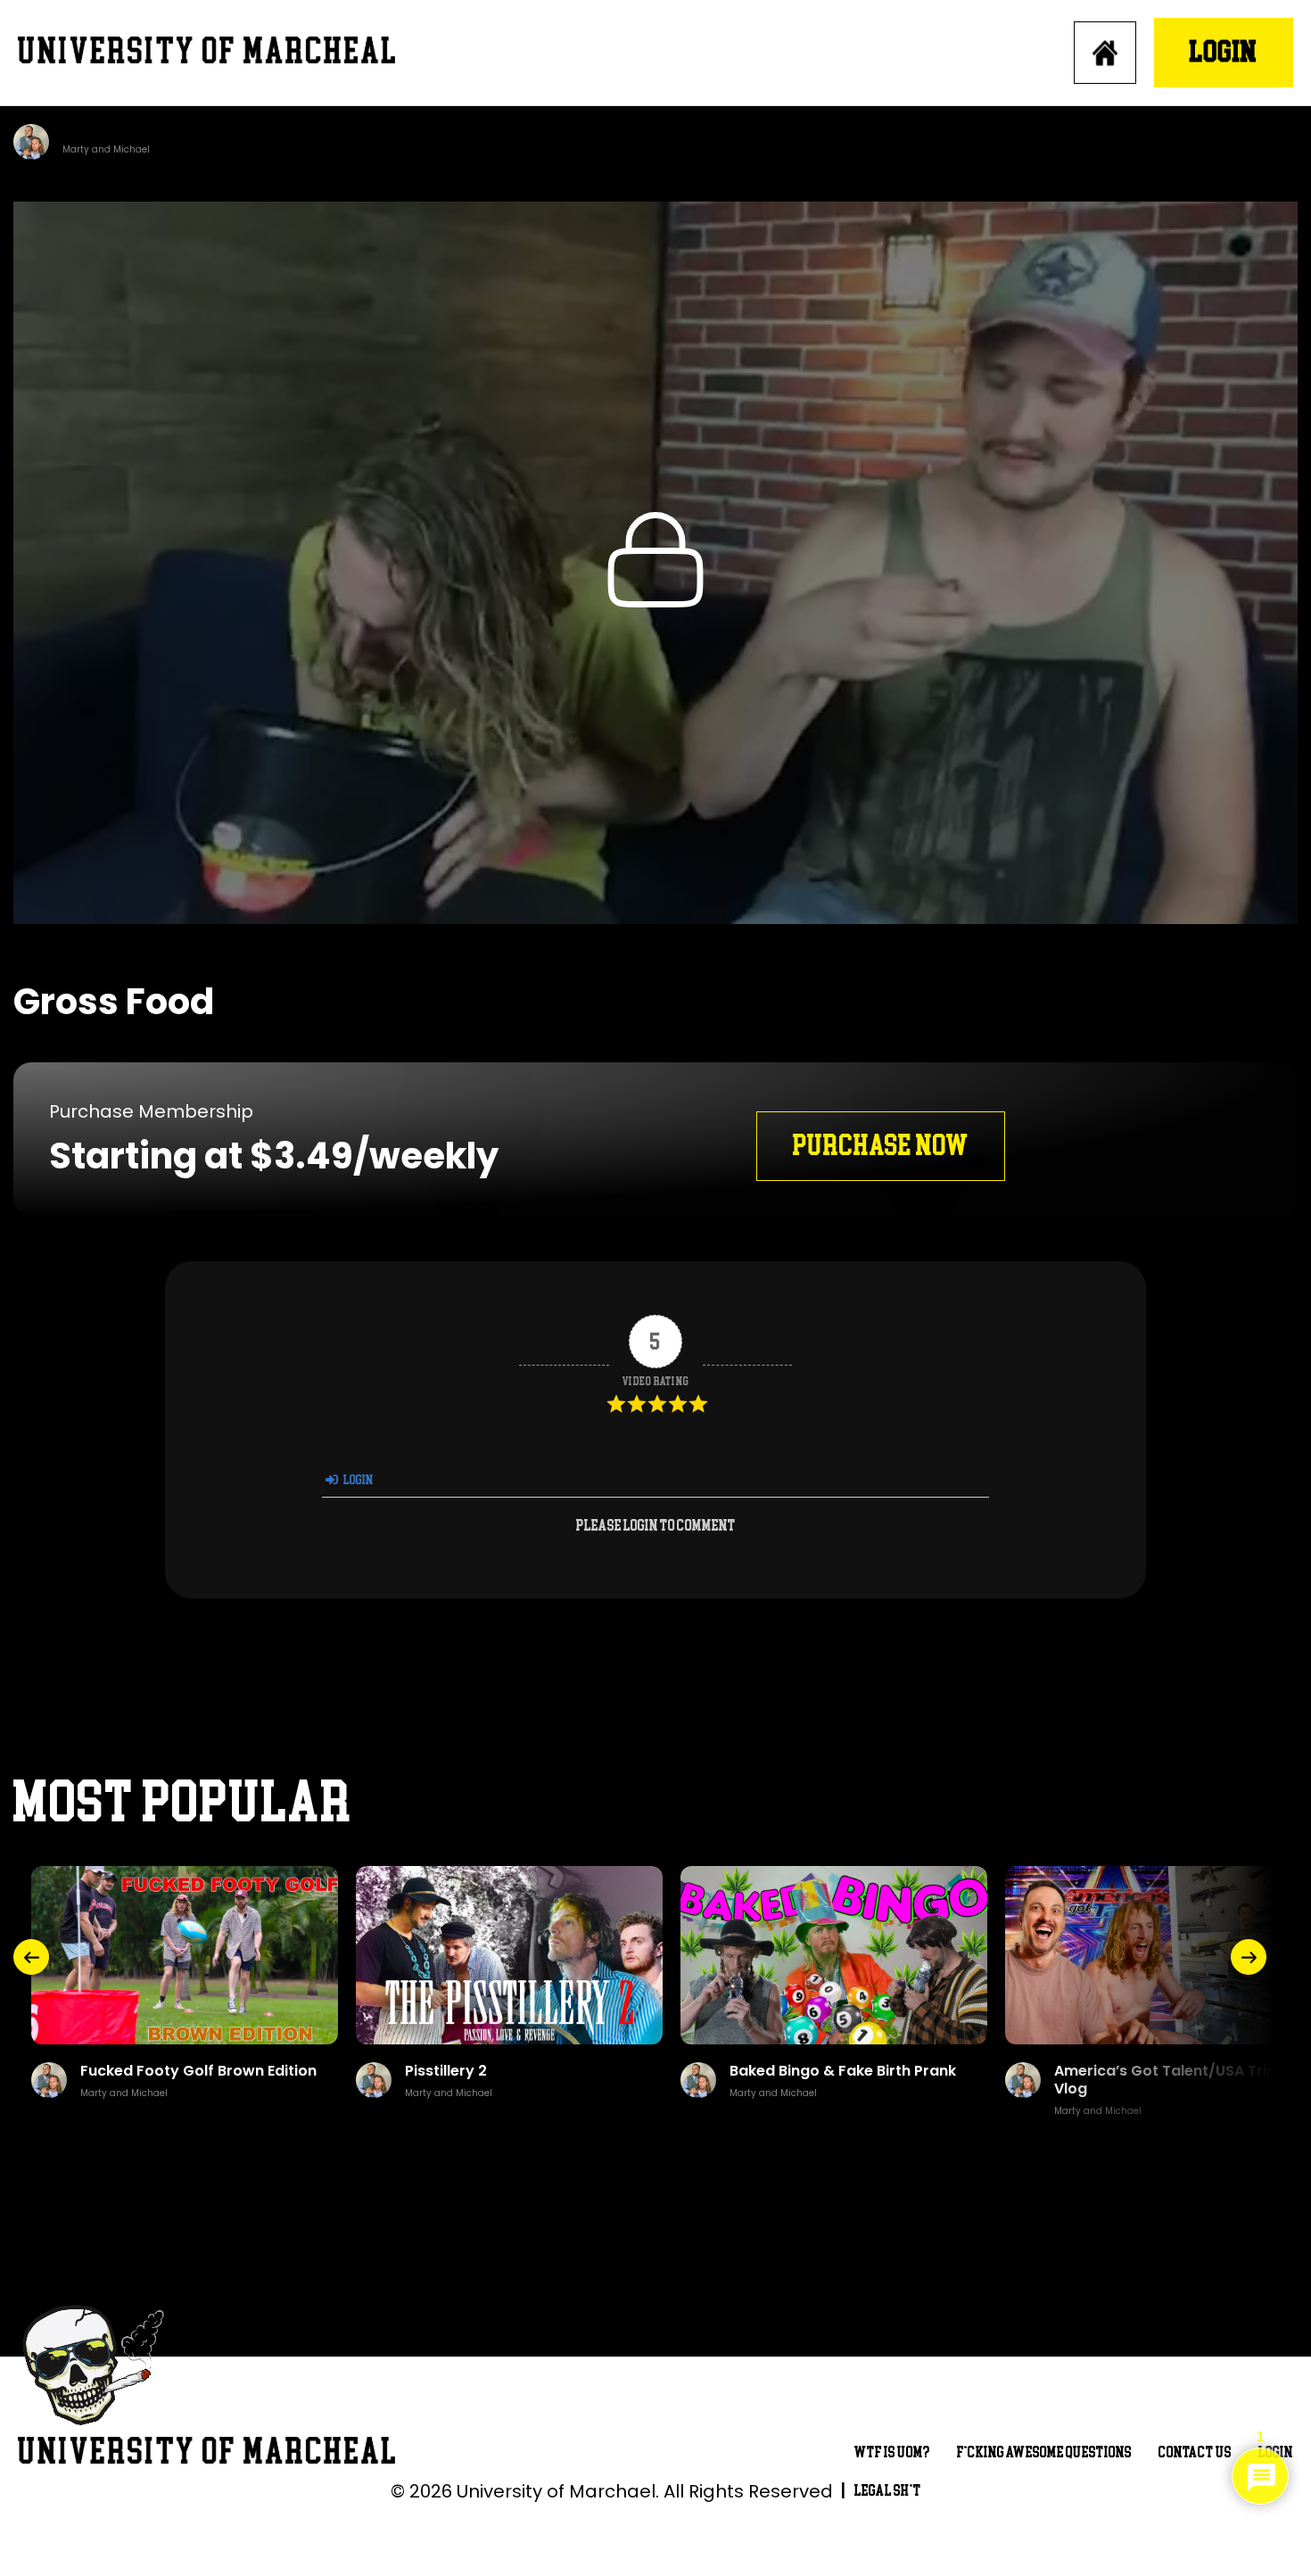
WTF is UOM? (892, 2452)
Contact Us (1195, 2452)
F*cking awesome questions (1044, 2452)
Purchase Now (881, 1146)
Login (1224, 52)
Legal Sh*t (888, 2491)
